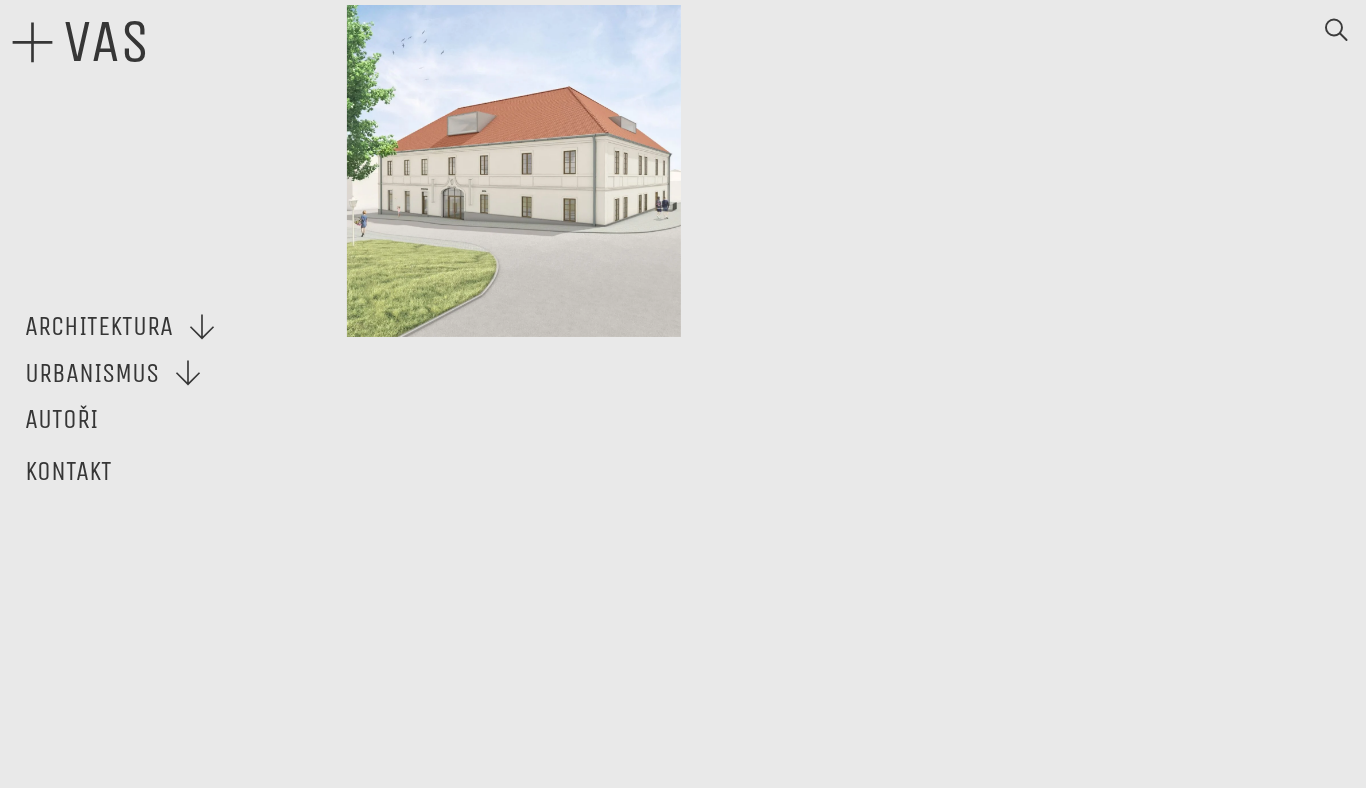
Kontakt (68, 471)
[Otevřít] (32, 42)
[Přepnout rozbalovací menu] (202, 327)
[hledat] (1336, 30)
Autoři (61, 419)
